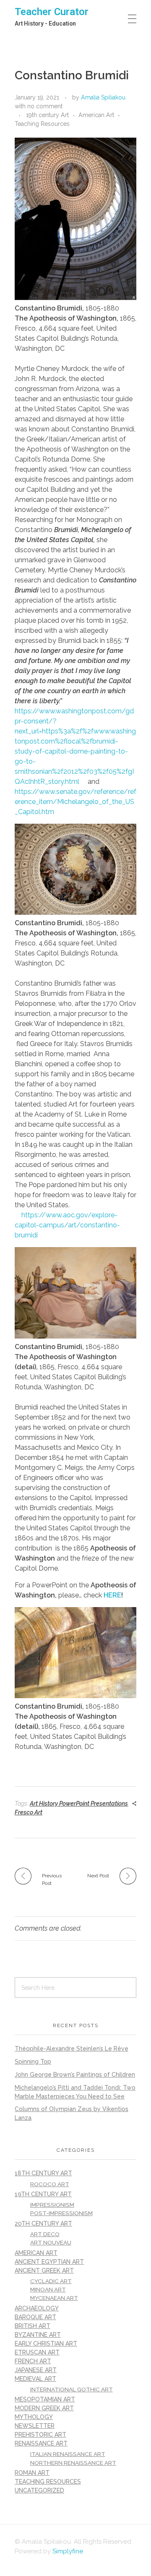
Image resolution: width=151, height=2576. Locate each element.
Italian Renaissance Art (68, 2454)
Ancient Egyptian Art (49, 2262)
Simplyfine (68, 2551)
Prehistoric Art (40, 2435)
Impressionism (52, 2205)
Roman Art (32, 2473)
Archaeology (37, 2308)
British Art (33, 2326)
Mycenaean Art (54, 2298)
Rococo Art (50, 2184)
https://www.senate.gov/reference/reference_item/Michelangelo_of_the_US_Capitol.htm (75, 802)
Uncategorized (39, 2490)
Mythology (34, 2417)
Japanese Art (36, 2370)
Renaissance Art (41, 2443)
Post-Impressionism (61, 2213)
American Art (96, 115)
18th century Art (43, 2173)
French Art (33, 2361)
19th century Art (47, 115)
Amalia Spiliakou (103, 97)
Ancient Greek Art (44, 2271)
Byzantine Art (38, 2335)
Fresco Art (29, 1812)
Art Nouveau (51, 2242)
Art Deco (45, 2234)
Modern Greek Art (44, 2408)
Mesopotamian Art (45, 2399)
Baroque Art (35, 2317)
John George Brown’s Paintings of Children (75, 2075)
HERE (112, 1595)
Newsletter (35, 2426)
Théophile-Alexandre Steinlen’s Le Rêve (72, 2049)
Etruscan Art (37, 2352)
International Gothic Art (72, 2389)
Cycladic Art (51, 2281)
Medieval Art (35, 2379)
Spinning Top (33, 2062)
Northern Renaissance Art (73, 2463)
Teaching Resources (42, 124)
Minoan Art (48, 2289)
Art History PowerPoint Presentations (79, 1803)
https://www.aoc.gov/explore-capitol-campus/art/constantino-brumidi (67, 1225)
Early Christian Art (46, 2344)
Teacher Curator (52, 12)
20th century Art (43, 2224)
